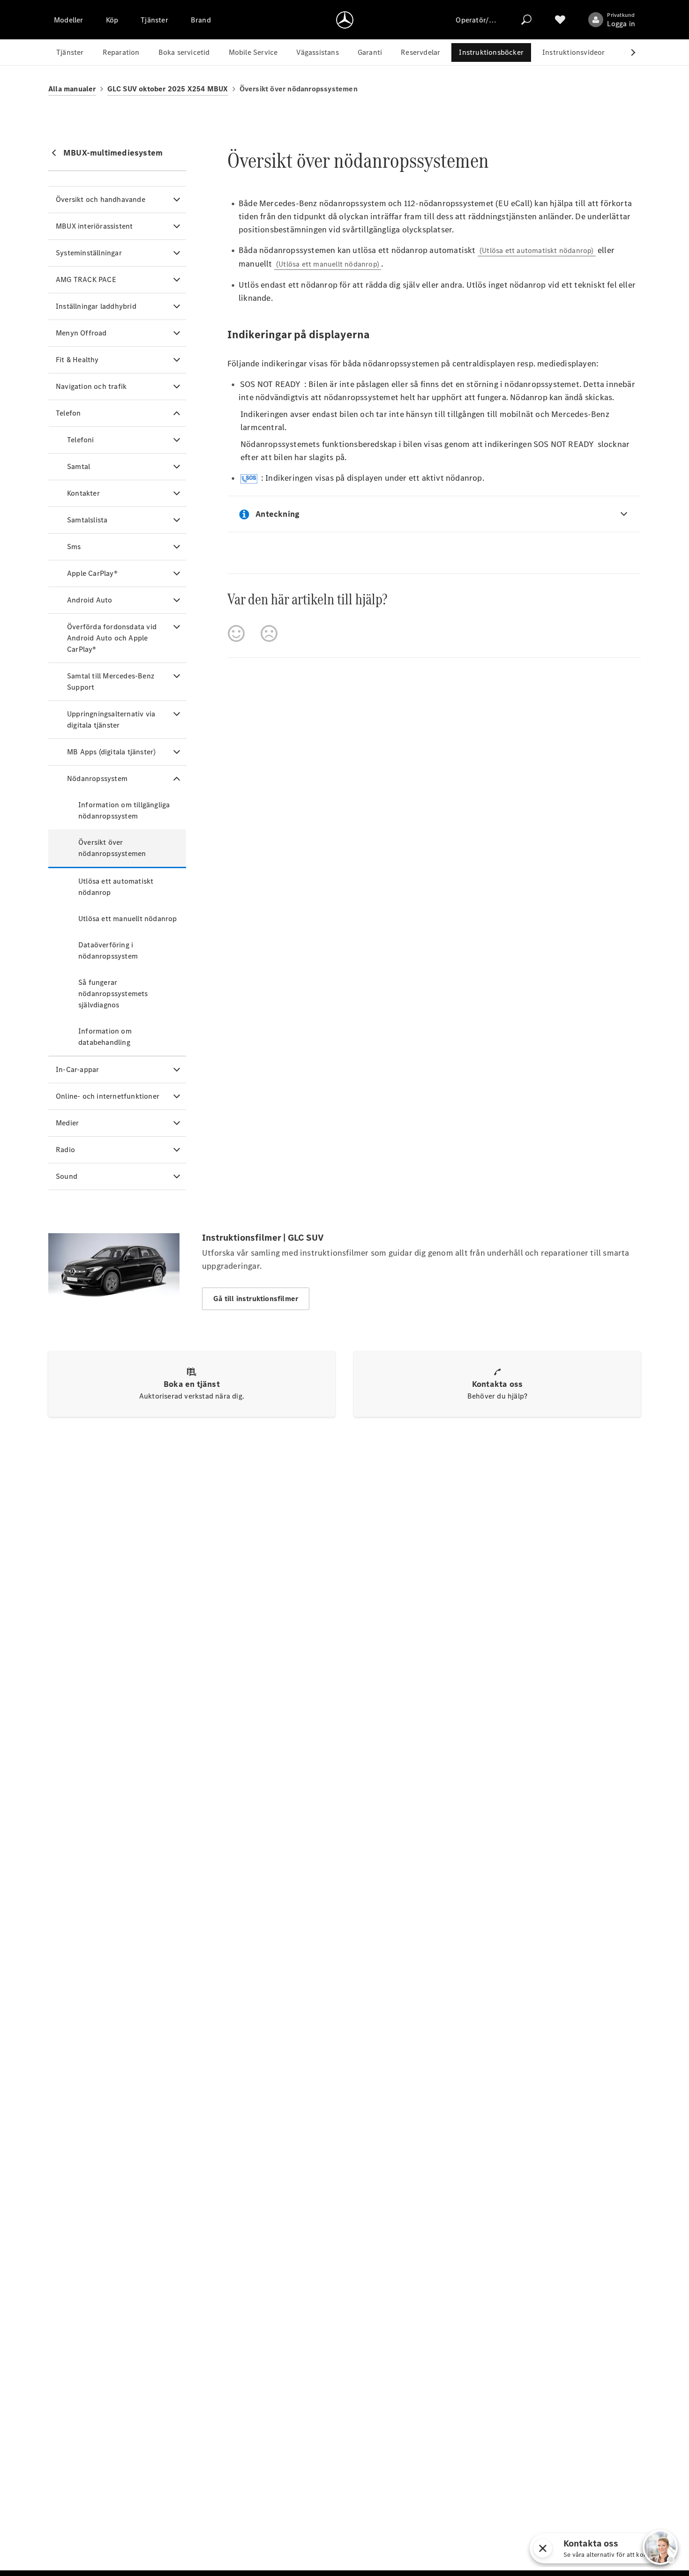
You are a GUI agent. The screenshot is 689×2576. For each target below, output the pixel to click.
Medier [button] (67, 1123)
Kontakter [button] (83, 493)
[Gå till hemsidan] (345, 20)
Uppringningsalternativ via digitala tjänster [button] (111, 719)
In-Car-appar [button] (77, 1069)
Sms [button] (74, 547)
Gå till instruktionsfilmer (256, 1299)
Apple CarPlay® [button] (92, 573)
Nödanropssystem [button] (97, 778)
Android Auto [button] (90, 600)
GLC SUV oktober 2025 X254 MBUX (168, 89)
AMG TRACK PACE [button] (86, 279)
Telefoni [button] (81, 440)
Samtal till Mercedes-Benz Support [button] (111, 681)
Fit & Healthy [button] (77, 360)
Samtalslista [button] (87, 520)
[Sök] (526, 20)
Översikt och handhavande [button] (101, 199)
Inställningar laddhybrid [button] (96, 306)
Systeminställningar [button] (89, 253)
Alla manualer (72, 89)
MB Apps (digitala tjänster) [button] (111, 752)
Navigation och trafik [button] (91, 386)
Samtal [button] (79, 466)
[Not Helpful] (269, 633)
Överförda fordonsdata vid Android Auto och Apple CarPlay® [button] (112, 638)
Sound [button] (67, 1176)
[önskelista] (560, 20)
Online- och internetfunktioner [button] (108, 1096)
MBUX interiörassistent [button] (94, 226)
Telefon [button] (68, 413)
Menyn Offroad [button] (81, 333)
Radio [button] (65, 1150)
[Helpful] (236, 633)
